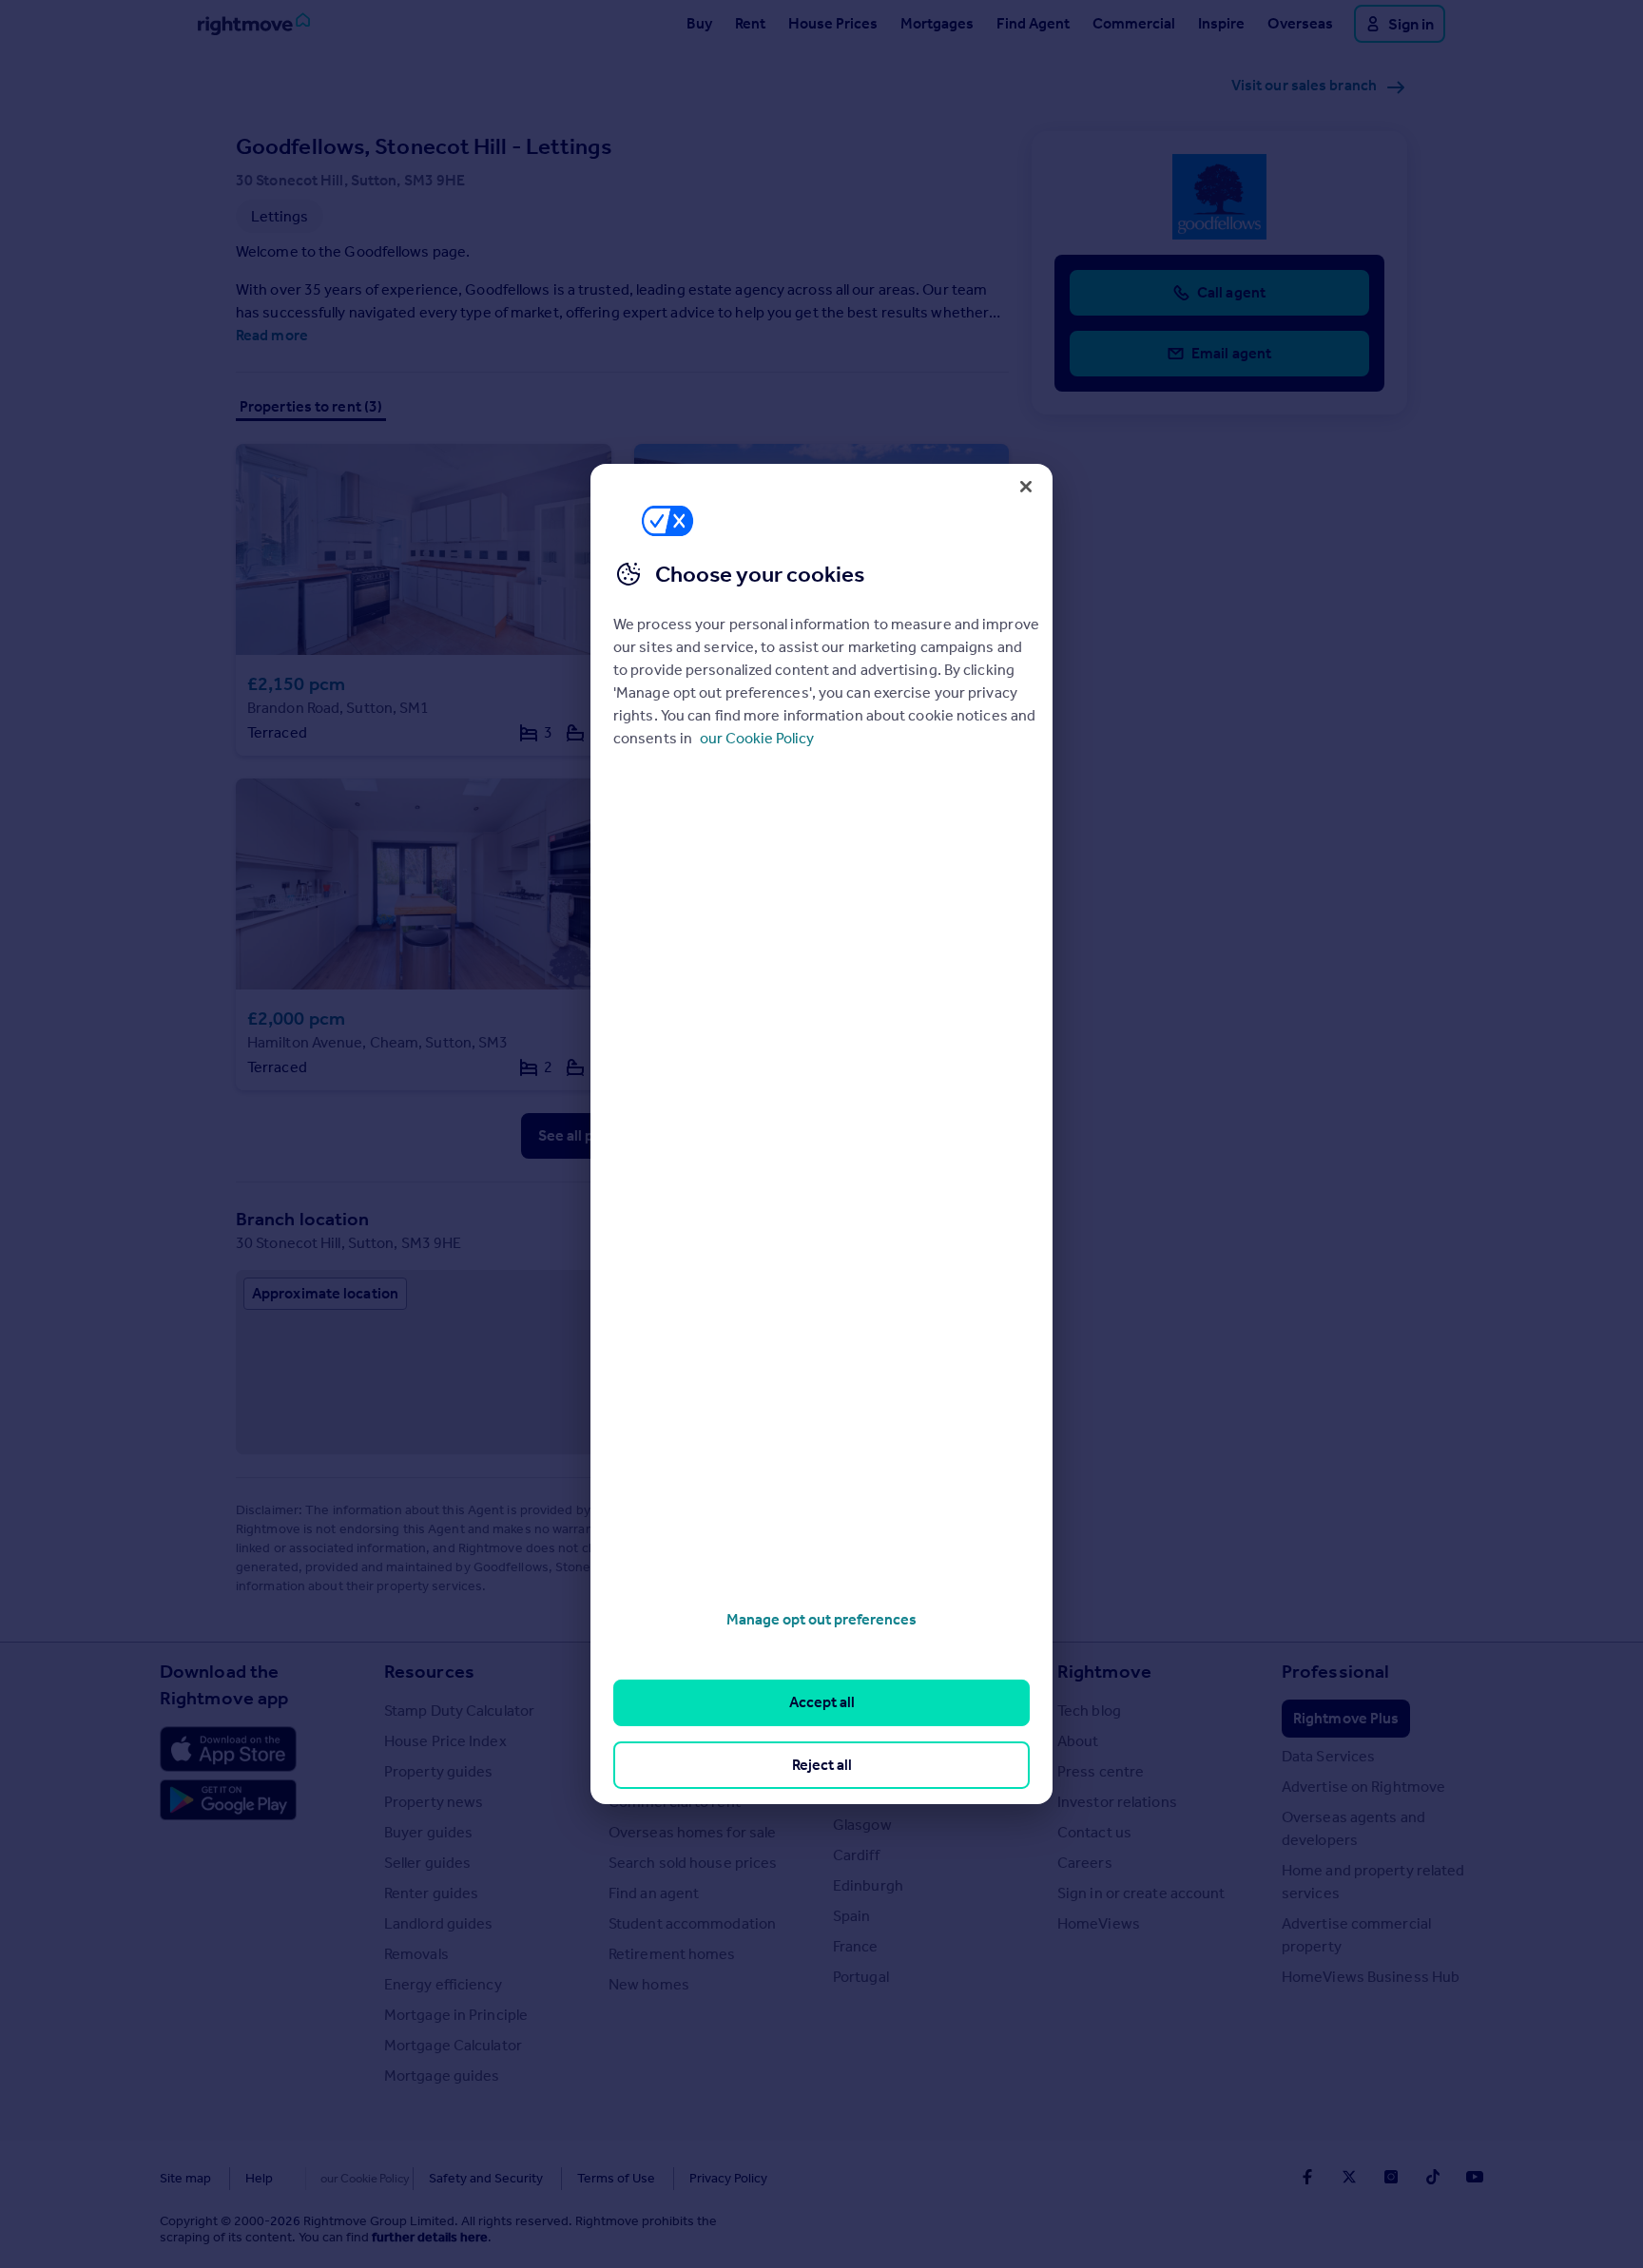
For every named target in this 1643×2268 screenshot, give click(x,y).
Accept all (822, 1702)
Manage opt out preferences (821, 1619)
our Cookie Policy (757, 738)
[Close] (1026, 487)
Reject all (822, 1765)
